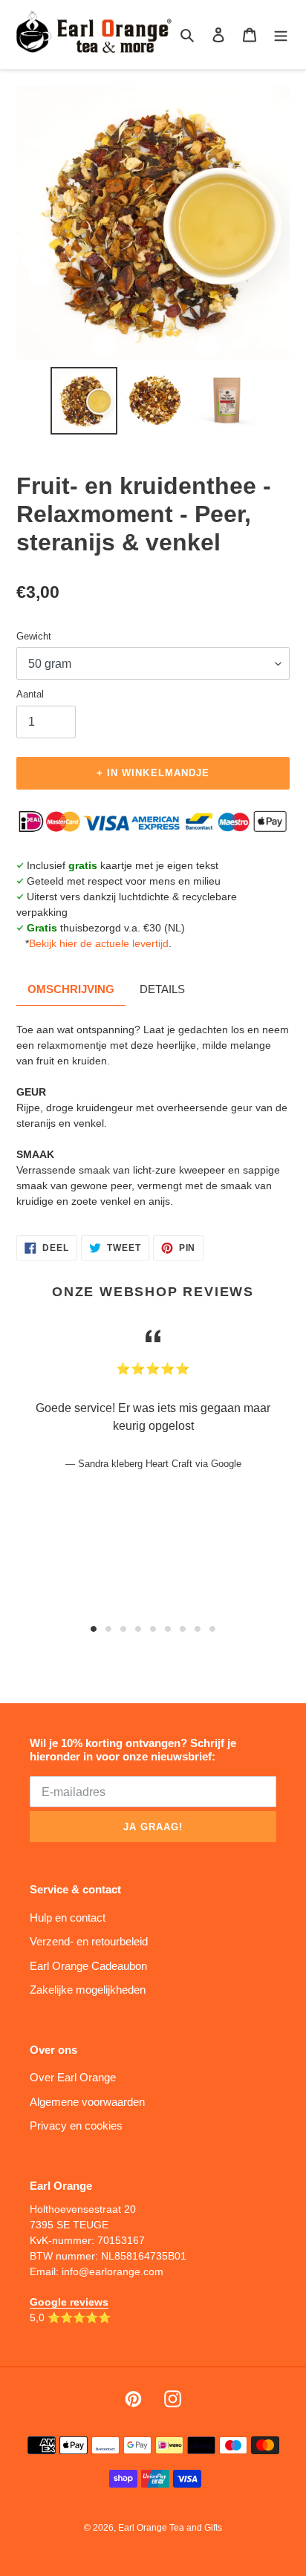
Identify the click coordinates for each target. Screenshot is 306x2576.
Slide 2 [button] (108, 1629)
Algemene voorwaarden (87, 2102)
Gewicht (34, 636)
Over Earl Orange (73, 2077)
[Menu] (281, 35)
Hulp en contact (68, 1918)
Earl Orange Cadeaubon (88, 1966)
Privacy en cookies (76, 2125)
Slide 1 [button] (94, 1629)
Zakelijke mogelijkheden (88, 1990)
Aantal (30, 694)
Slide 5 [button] (153, 1629)
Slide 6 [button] (168, 1629)
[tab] (94, 1629)
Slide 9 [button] (212, 1629)
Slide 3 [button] (123, 1629)
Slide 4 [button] (138, 1629)
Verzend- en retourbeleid (89, 1941)
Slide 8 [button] (198, 1629)
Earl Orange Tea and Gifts (170, 2528)
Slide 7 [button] (183, 1629)
